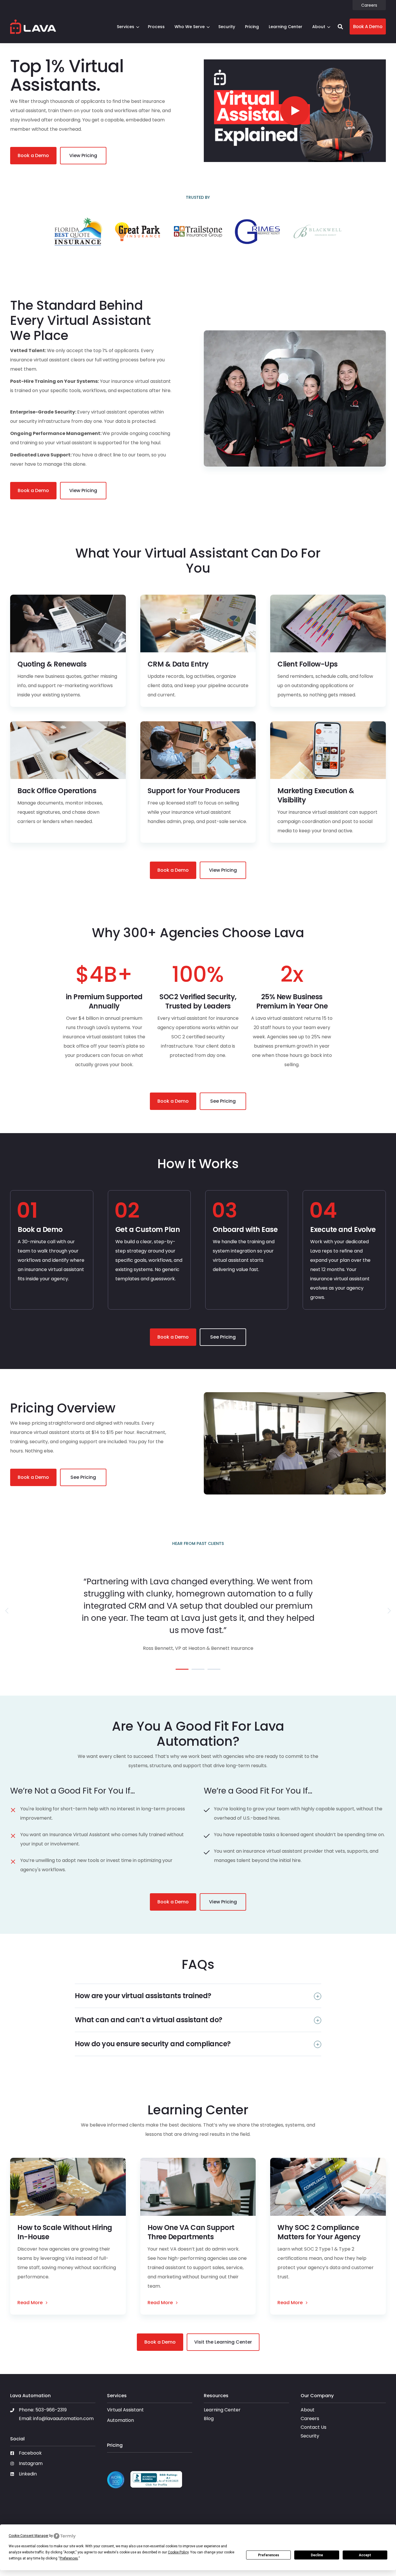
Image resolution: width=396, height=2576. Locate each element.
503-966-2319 (51, 2410)
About (319, 27)
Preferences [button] (69, 2558)
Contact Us (314, 2427)
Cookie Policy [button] (178, 2552)
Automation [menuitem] (120, 2421)
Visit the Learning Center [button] (223, 2342)
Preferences (269, 2555)
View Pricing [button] (83, 155)
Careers (310, 2418)
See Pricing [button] (223, 1101)
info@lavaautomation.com (63, 2418)
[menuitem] (369, 5)
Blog (209, 2418)
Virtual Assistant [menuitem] (125, 2410)
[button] (340, 27)
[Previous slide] (7, 1611)
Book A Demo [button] (368, 27)
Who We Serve (190, 27)
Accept (365, 2555)
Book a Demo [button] (33, 155)
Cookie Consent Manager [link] (29, 2536)
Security (310, 2436)
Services (126, 27)
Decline (317, 2555)
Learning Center (222, 2410)
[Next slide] (389, 1611)
